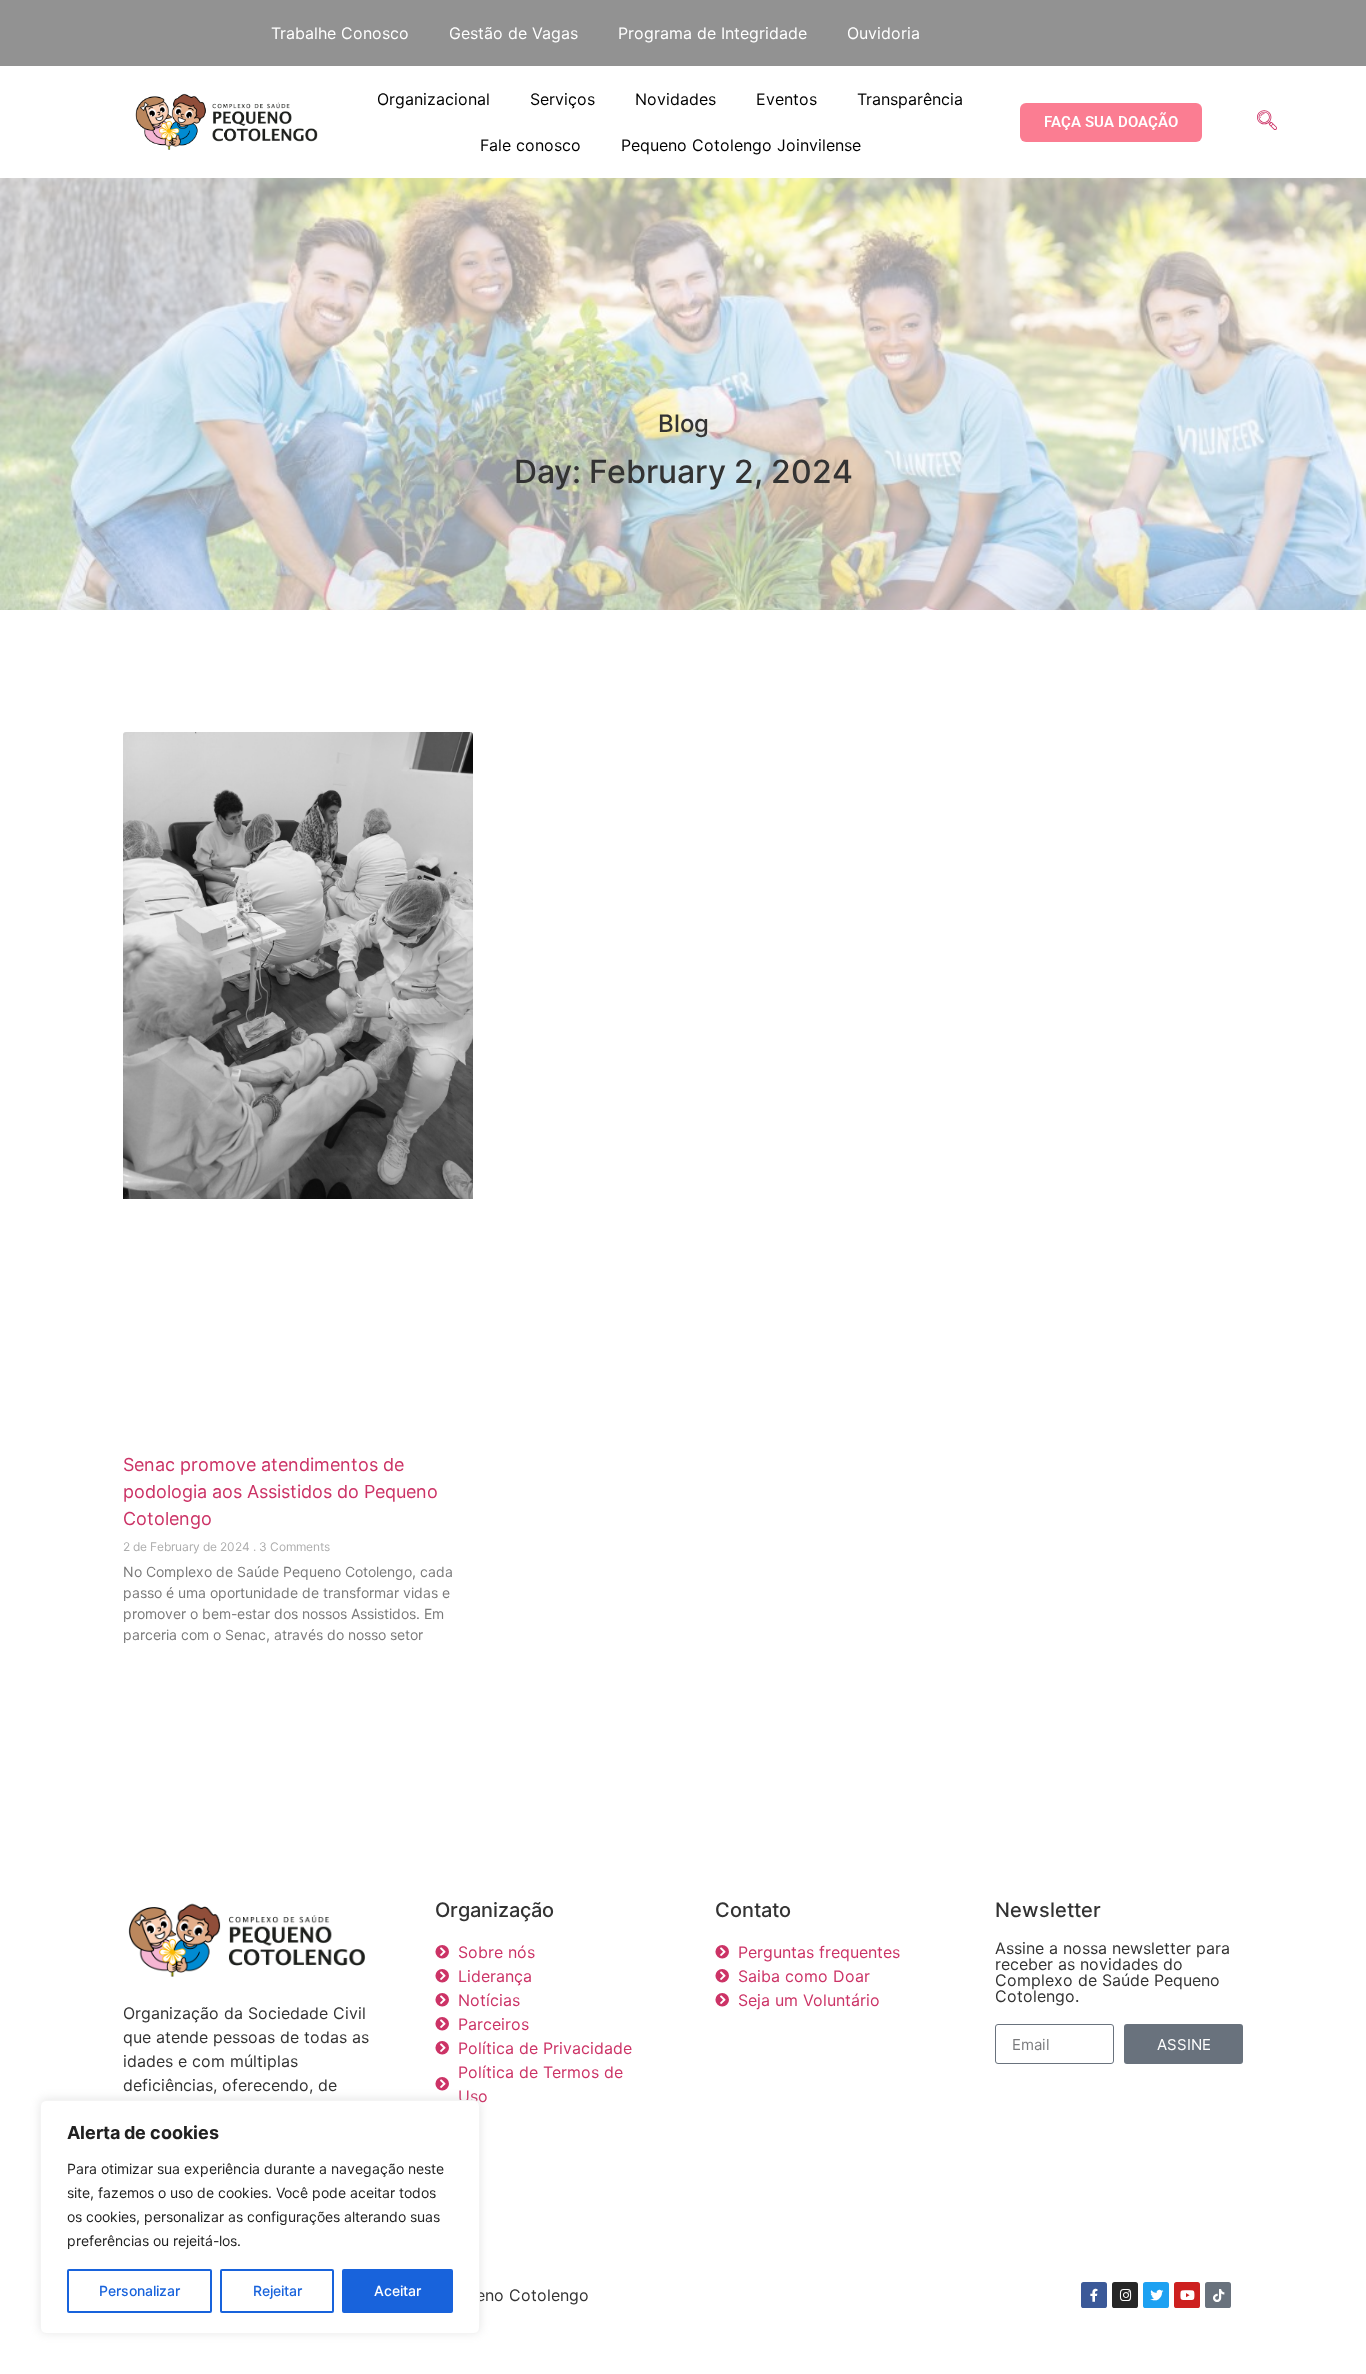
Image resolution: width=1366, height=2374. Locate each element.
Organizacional (433, 99)
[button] (1267, 122)
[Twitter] (1156, 2295)
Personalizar (139, 2290)
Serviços (562, 99)
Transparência (910, 99)
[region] (260, 2217)
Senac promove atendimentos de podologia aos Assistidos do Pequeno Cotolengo (280, 1491)
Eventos (786, 99)
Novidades (675, 99)
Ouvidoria (883, 33)
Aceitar (397, 2290)
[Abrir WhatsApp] (1316, 2323)
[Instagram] (1125, 2295)
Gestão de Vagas (513, 33)
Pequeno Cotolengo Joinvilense (741, 145)
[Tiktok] (1218, 2295)
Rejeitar (277, 2290)
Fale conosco (530, 145)
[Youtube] (1187, 2295)
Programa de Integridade (712, 33)
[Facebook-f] (1094, 2295)
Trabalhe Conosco (340, 33)
